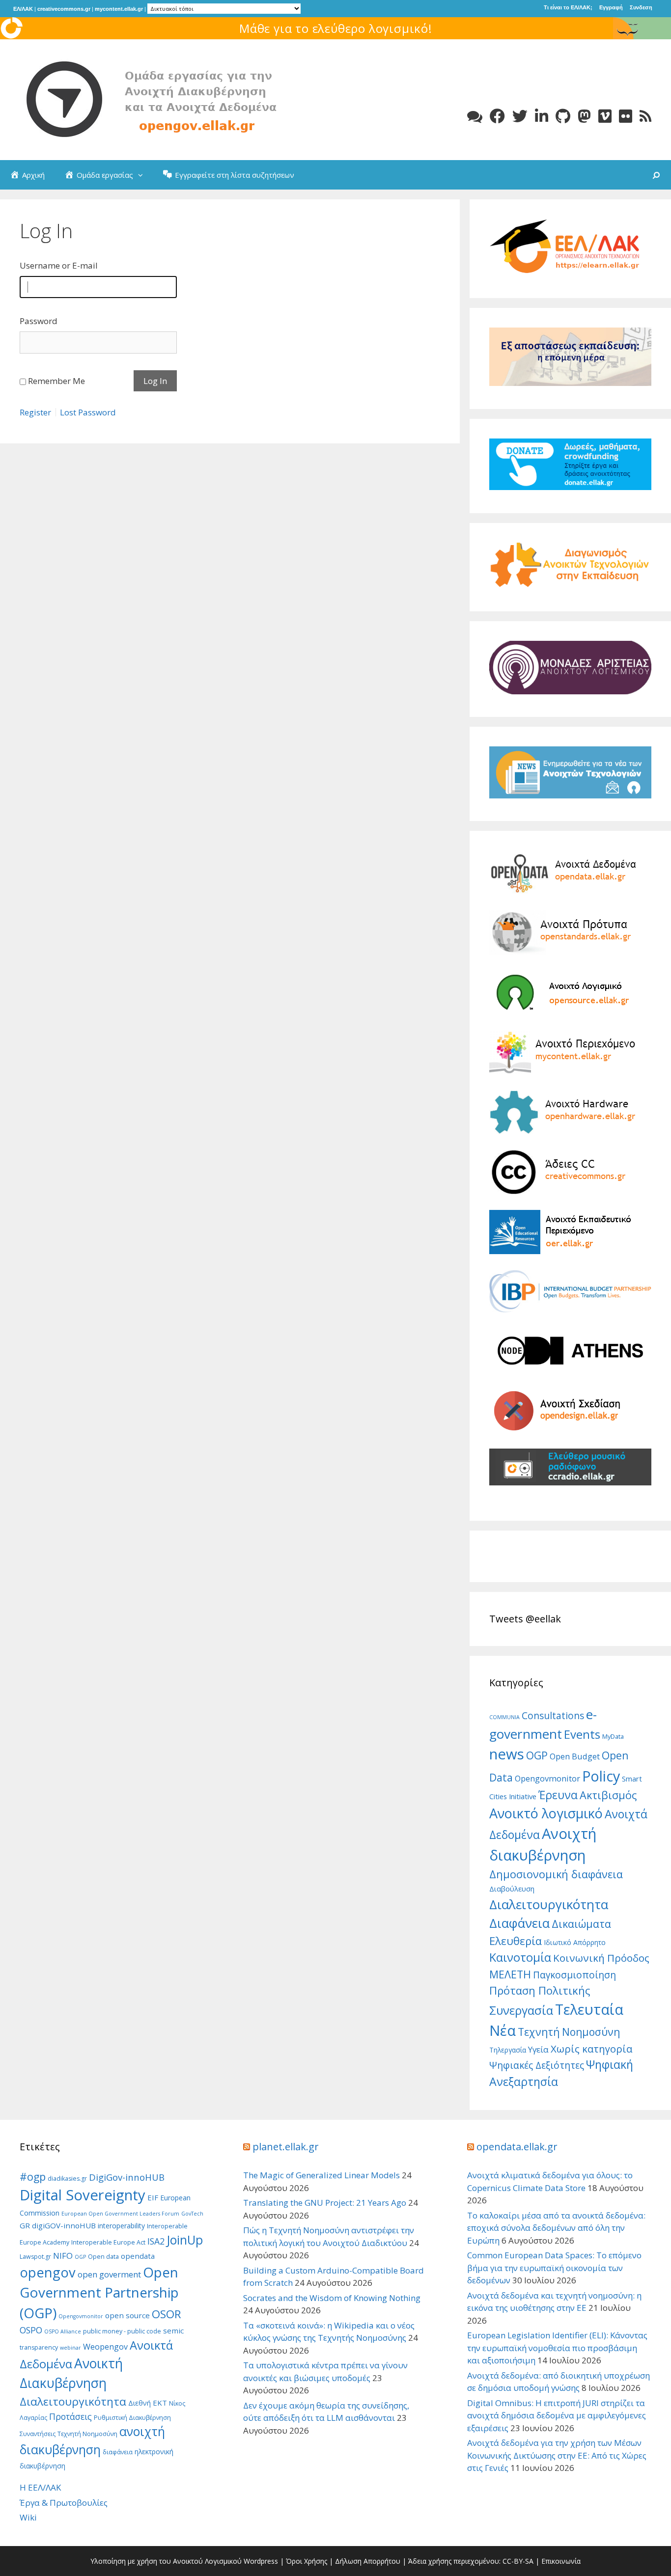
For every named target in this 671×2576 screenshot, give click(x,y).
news (507, 1754)
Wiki (28, 2517)
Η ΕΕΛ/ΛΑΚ (40, 2487)
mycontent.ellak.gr (119, 9)
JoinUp (185, 2240)
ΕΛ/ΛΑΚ (23, 9)
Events (582, 1734)
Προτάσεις (70, 2416)
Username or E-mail (59, 265)
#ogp (33, 2177)
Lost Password (88, 412)
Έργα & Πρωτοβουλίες (64, 2503)
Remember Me (56, 381)
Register (35, 412)
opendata (138, 2256)
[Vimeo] (605, 116)
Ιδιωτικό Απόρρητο (575, 1942)
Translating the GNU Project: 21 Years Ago (325, 2203)
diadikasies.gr (67, 2179)
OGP (537, 1755)
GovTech (192, 2214)
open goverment (109, 2274)
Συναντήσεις (38, 2434)
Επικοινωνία (561, 2561)
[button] (143, 175)
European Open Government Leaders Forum (120, 2214)
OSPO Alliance (63, 2331)
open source (127, 2315)
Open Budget (575, 1756)
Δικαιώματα (581, 1924)
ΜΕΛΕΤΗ (510, 1974)
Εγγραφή (611, 7)
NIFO (63, 2256)
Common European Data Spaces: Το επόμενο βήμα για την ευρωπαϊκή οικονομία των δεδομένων (554, 2268)
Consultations (553, 1716)
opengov (48, 2272)
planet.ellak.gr (286, 2147)
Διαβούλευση (512, 1889)
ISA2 (156, 2241)
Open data (103, 2257)
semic (173, 2330)
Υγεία (538, 2049)
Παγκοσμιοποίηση (574, 1975)
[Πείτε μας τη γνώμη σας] (475, 116)
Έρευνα (558, 1795)
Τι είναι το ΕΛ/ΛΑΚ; (568, 7)
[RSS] (645, 116)
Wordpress (261, 2561)
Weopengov (105, 2347)
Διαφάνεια (519, 1923)
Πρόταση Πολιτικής (540, 1990)
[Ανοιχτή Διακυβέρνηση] (167, 99)
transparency (39, 2347)
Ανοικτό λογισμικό (546, 1813)
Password (39, 321)
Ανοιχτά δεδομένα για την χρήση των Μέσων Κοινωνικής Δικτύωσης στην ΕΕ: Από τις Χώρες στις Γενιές (557, 2455)
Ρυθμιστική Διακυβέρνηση (132, 2418)
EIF (153, 2197)
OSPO (31, 2330)
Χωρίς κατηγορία (591, 2049)
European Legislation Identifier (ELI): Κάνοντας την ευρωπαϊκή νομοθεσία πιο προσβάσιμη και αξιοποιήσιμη (557, 2348)
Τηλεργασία (508, 2050)
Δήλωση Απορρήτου (368, 2561)
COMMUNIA (504, 1717)
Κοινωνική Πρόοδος (601, 1958)
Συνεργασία (521, 2010)
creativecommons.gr (64, 9)
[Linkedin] (542, 116)
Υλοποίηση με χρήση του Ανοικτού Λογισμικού (166, 2561)
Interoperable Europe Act (108, 2242)
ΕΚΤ (160, 2403)
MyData (613, 1736)
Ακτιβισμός (608, 1795)
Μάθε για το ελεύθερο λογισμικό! (336, 28)
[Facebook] (497, 116)
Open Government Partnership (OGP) (99, 2293)
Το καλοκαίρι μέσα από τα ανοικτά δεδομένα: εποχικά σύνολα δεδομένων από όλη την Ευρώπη (556, 2228)
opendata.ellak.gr (517, 2147)
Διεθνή (140, 2403)
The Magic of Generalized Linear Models (322, 2175)
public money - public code (122, 2331)
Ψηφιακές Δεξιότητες (537, 2065)
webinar (70, 2348)
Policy (601, 1776)
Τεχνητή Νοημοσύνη (569, 2032)
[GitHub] (563, 116)
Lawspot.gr (35, 2257)
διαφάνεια (118, 2452)
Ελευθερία (516, 1941)
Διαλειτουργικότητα (549, 1904)
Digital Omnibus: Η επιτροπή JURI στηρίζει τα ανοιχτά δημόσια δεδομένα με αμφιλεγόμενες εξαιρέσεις (557, 2415)
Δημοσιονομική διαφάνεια (556, 1874)
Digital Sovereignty (83, 2195)
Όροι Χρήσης (307, 2561)
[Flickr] (626, 116)
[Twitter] (520, 116)
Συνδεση (641, 7)
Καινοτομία (520, 1957)
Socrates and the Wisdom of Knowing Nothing (332, 2298)
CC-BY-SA (518, 2561)
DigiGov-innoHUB (127, 2177)
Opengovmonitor (547, 1778)
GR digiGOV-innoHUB (58, 2225)
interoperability (121, 2226)
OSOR (167, 2314)
